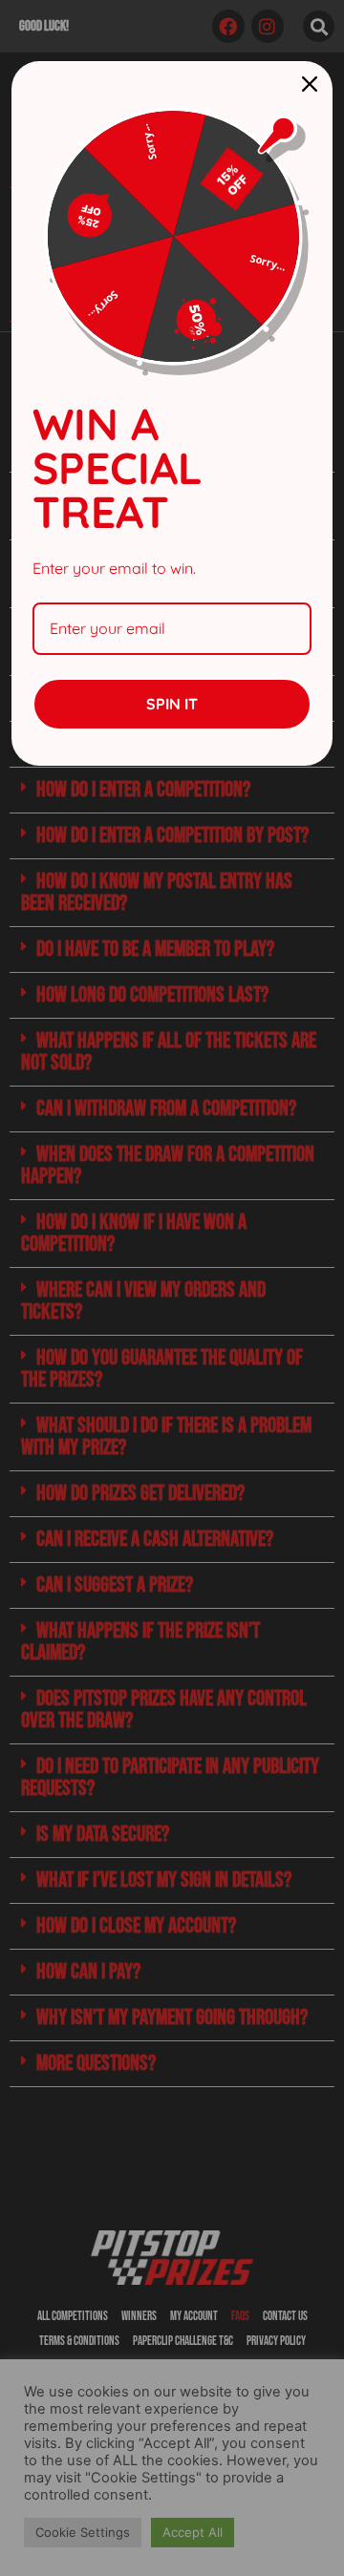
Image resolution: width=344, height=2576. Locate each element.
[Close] (310, 84)
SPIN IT (172, 704)
